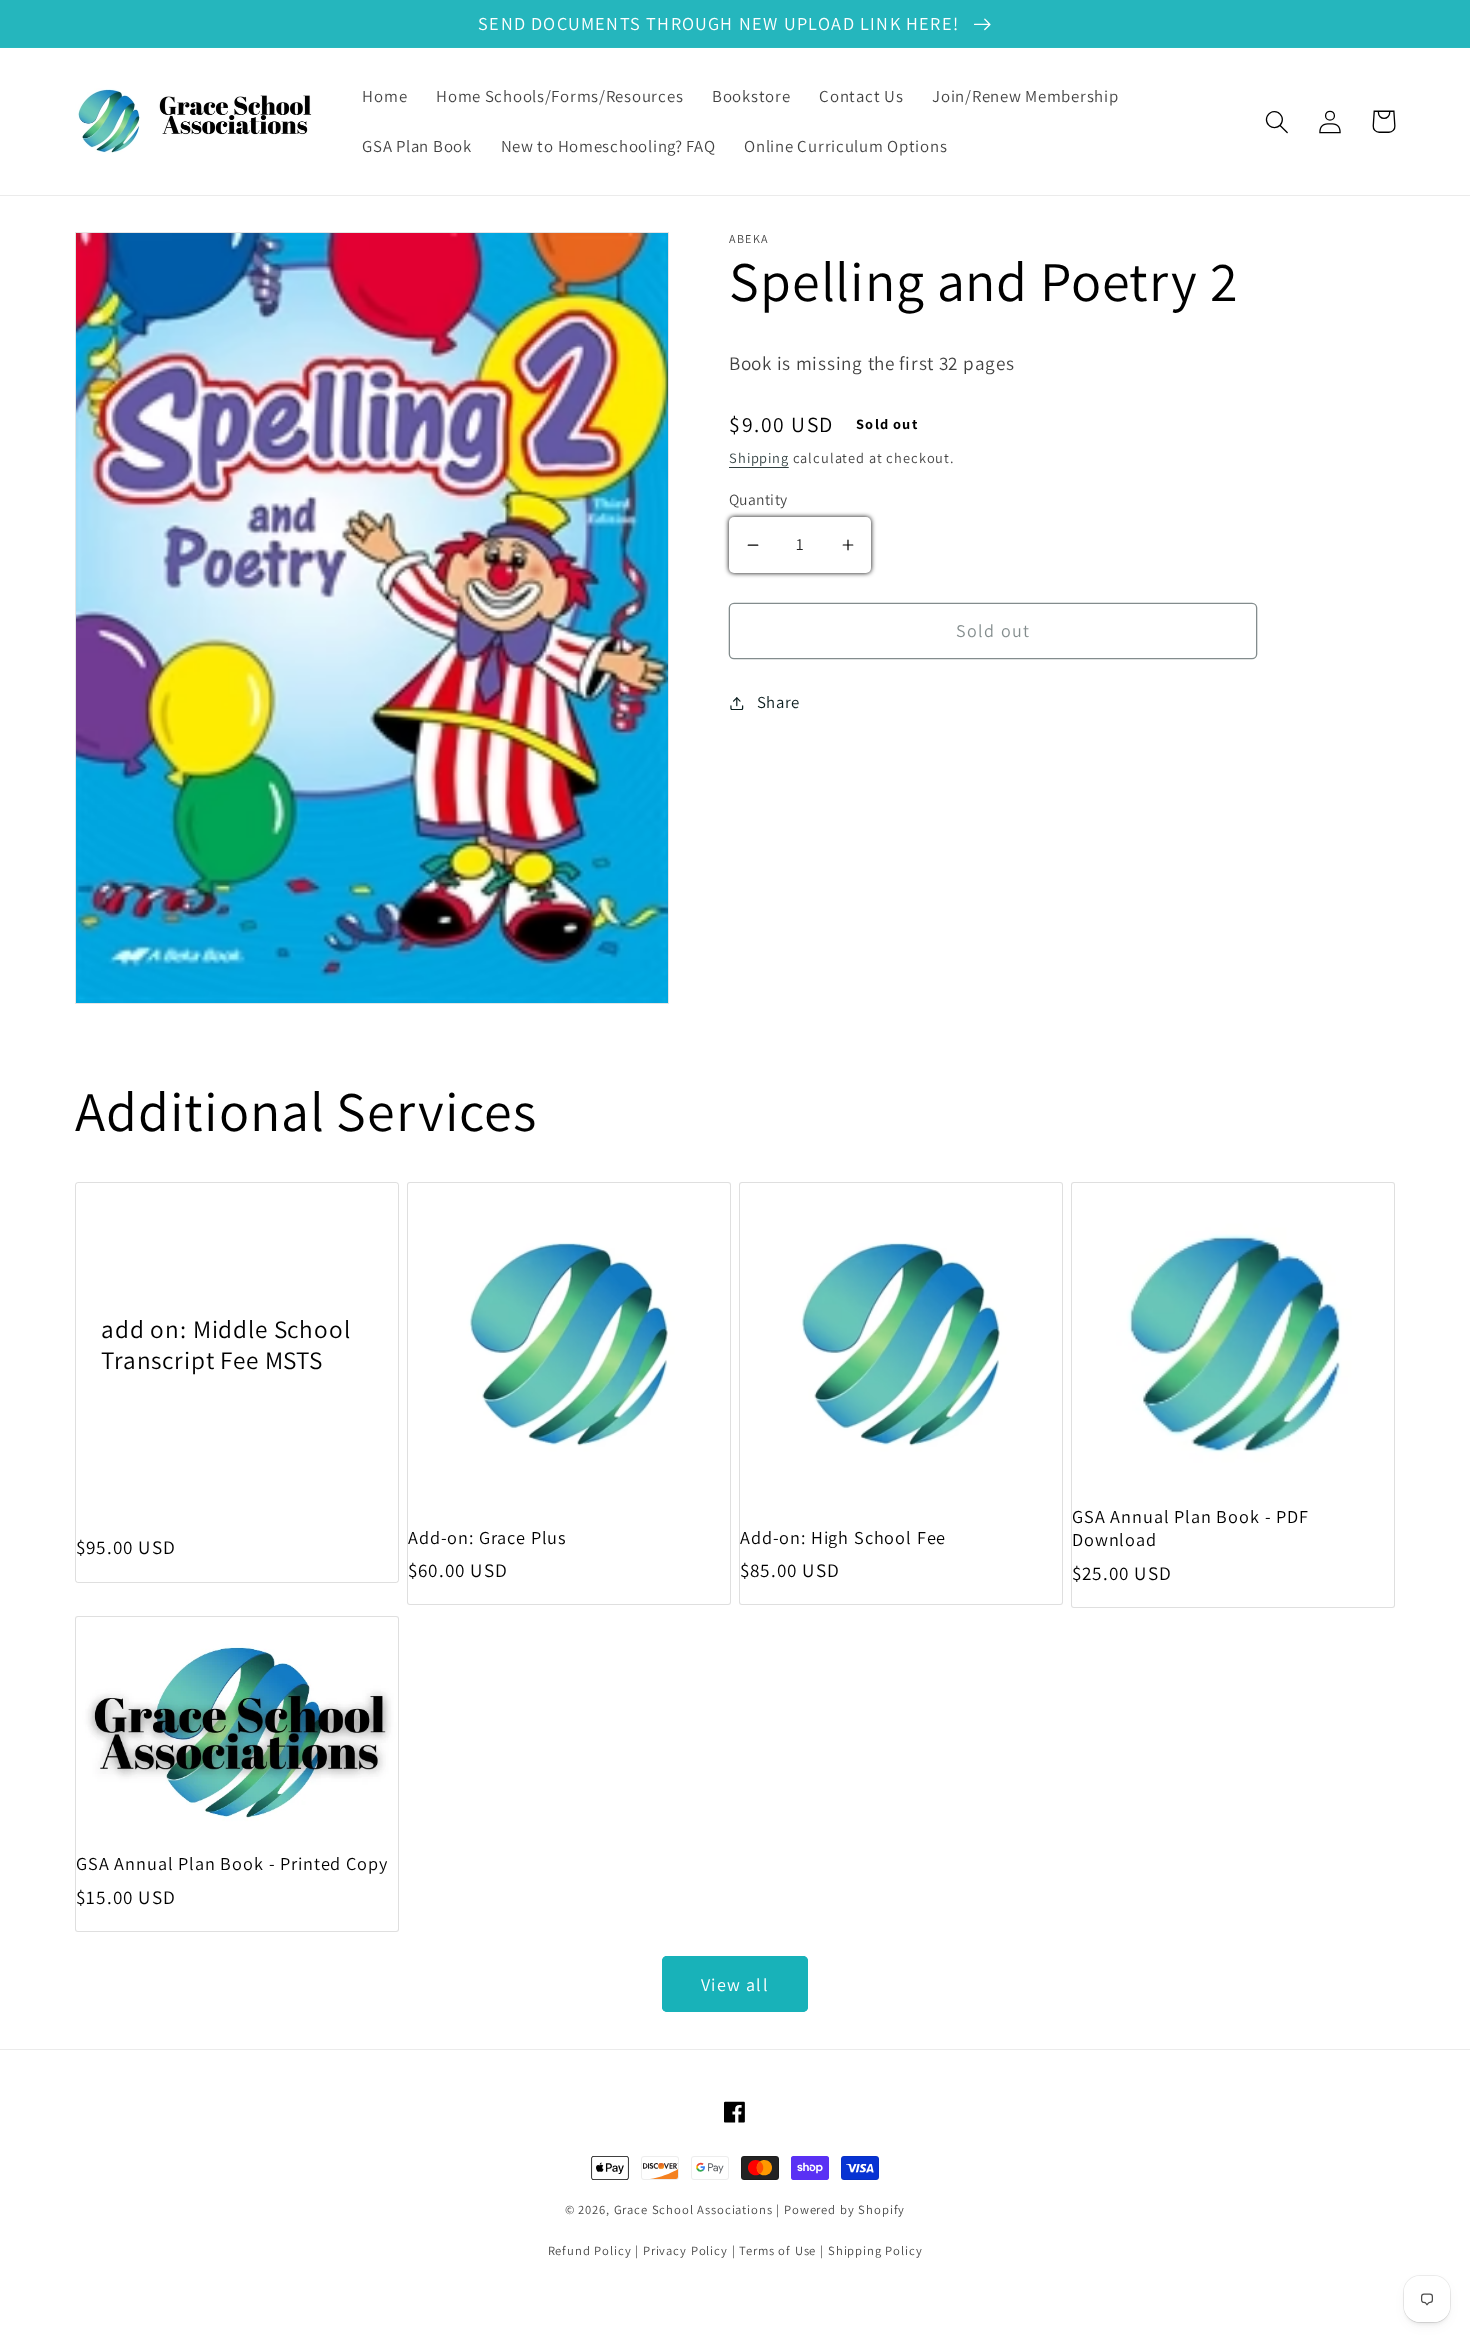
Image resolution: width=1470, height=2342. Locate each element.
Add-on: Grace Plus (487, 1537)
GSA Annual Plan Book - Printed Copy (231, 1863)
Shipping (759, 457)
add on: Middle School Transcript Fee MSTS (226, 1344)
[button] (1277, 121)
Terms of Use (777, 2250)
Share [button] (778, 702)
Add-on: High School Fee (843, 1537)
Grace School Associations (693, 2209)
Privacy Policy (685, 2250)
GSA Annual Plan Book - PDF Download (1190, 1528)
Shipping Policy (875, 2250)
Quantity (758, 499)
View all (735, 1984)
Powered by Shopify (844, 2209)
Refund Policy (590, 2250)
